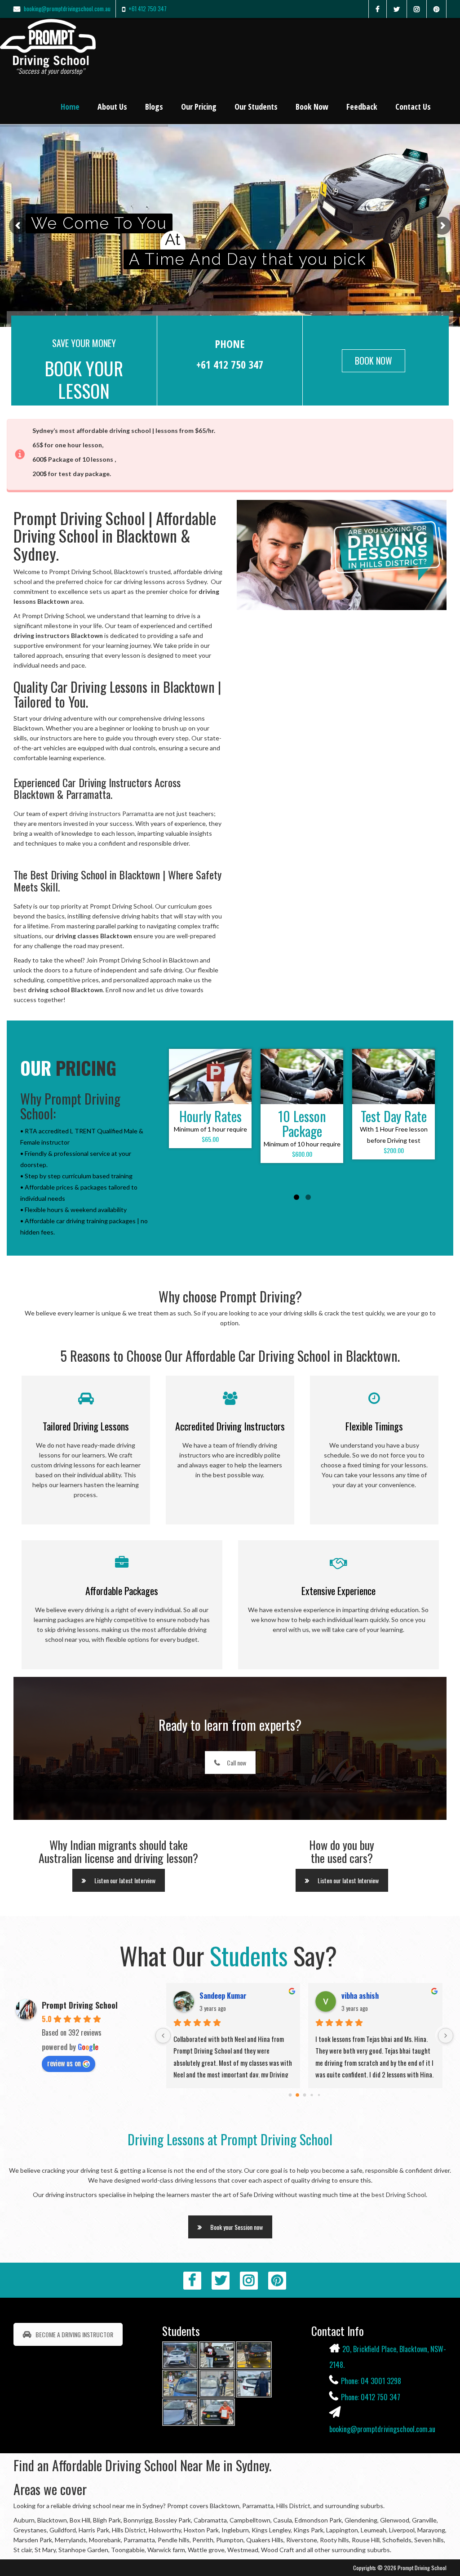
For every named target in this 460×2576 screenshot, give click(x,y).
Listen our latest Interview (125, 1880)
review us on (64, 2063)
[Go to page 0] (290, 2095)
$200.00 (394, 1150)
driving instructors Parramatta (111, 813)
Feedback (362, 107)
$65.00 (210, 1139)
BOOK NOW (374, 361)
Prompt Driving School (80, 2005)
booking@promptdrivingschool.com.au (67, 9)
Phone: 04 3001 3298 (371, 2381)
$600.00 (302, 1154)
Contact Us (413, 107)
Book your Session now (237, 2227)
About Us (112, 107)
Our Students (256, 107)
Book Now (312, 107)
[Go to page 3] (312, 2095)
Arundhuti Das (363, 1996)
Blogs (154, 107)
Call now (237, 1763)
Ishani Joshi (218, 1996)
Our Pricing (199, 107)
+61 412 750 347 (148, 9)
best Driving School (399, 2195)
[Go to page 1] (297, 2095)
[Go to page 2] (305, 2095)
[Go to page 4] (319, 2095)
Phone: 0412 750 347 (371, 2397)
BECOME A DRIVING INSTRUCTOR (74, 2334)
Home (70, 107)
